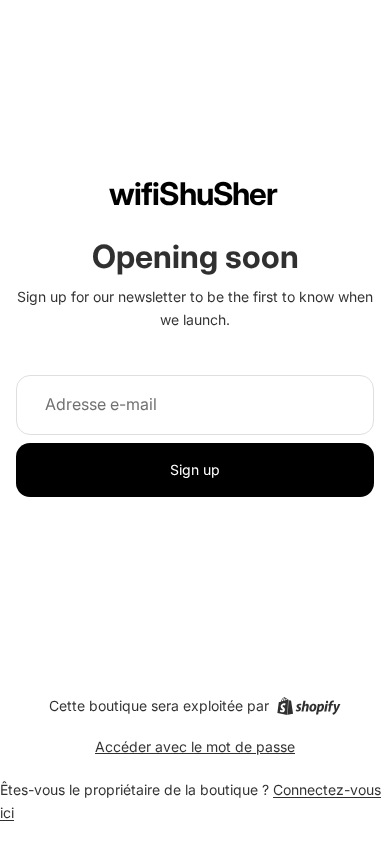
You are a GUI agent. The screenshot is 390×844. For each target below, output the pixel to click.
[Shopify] (308, 706)
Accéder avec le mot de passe (195, 746)
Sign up (195, 469)
